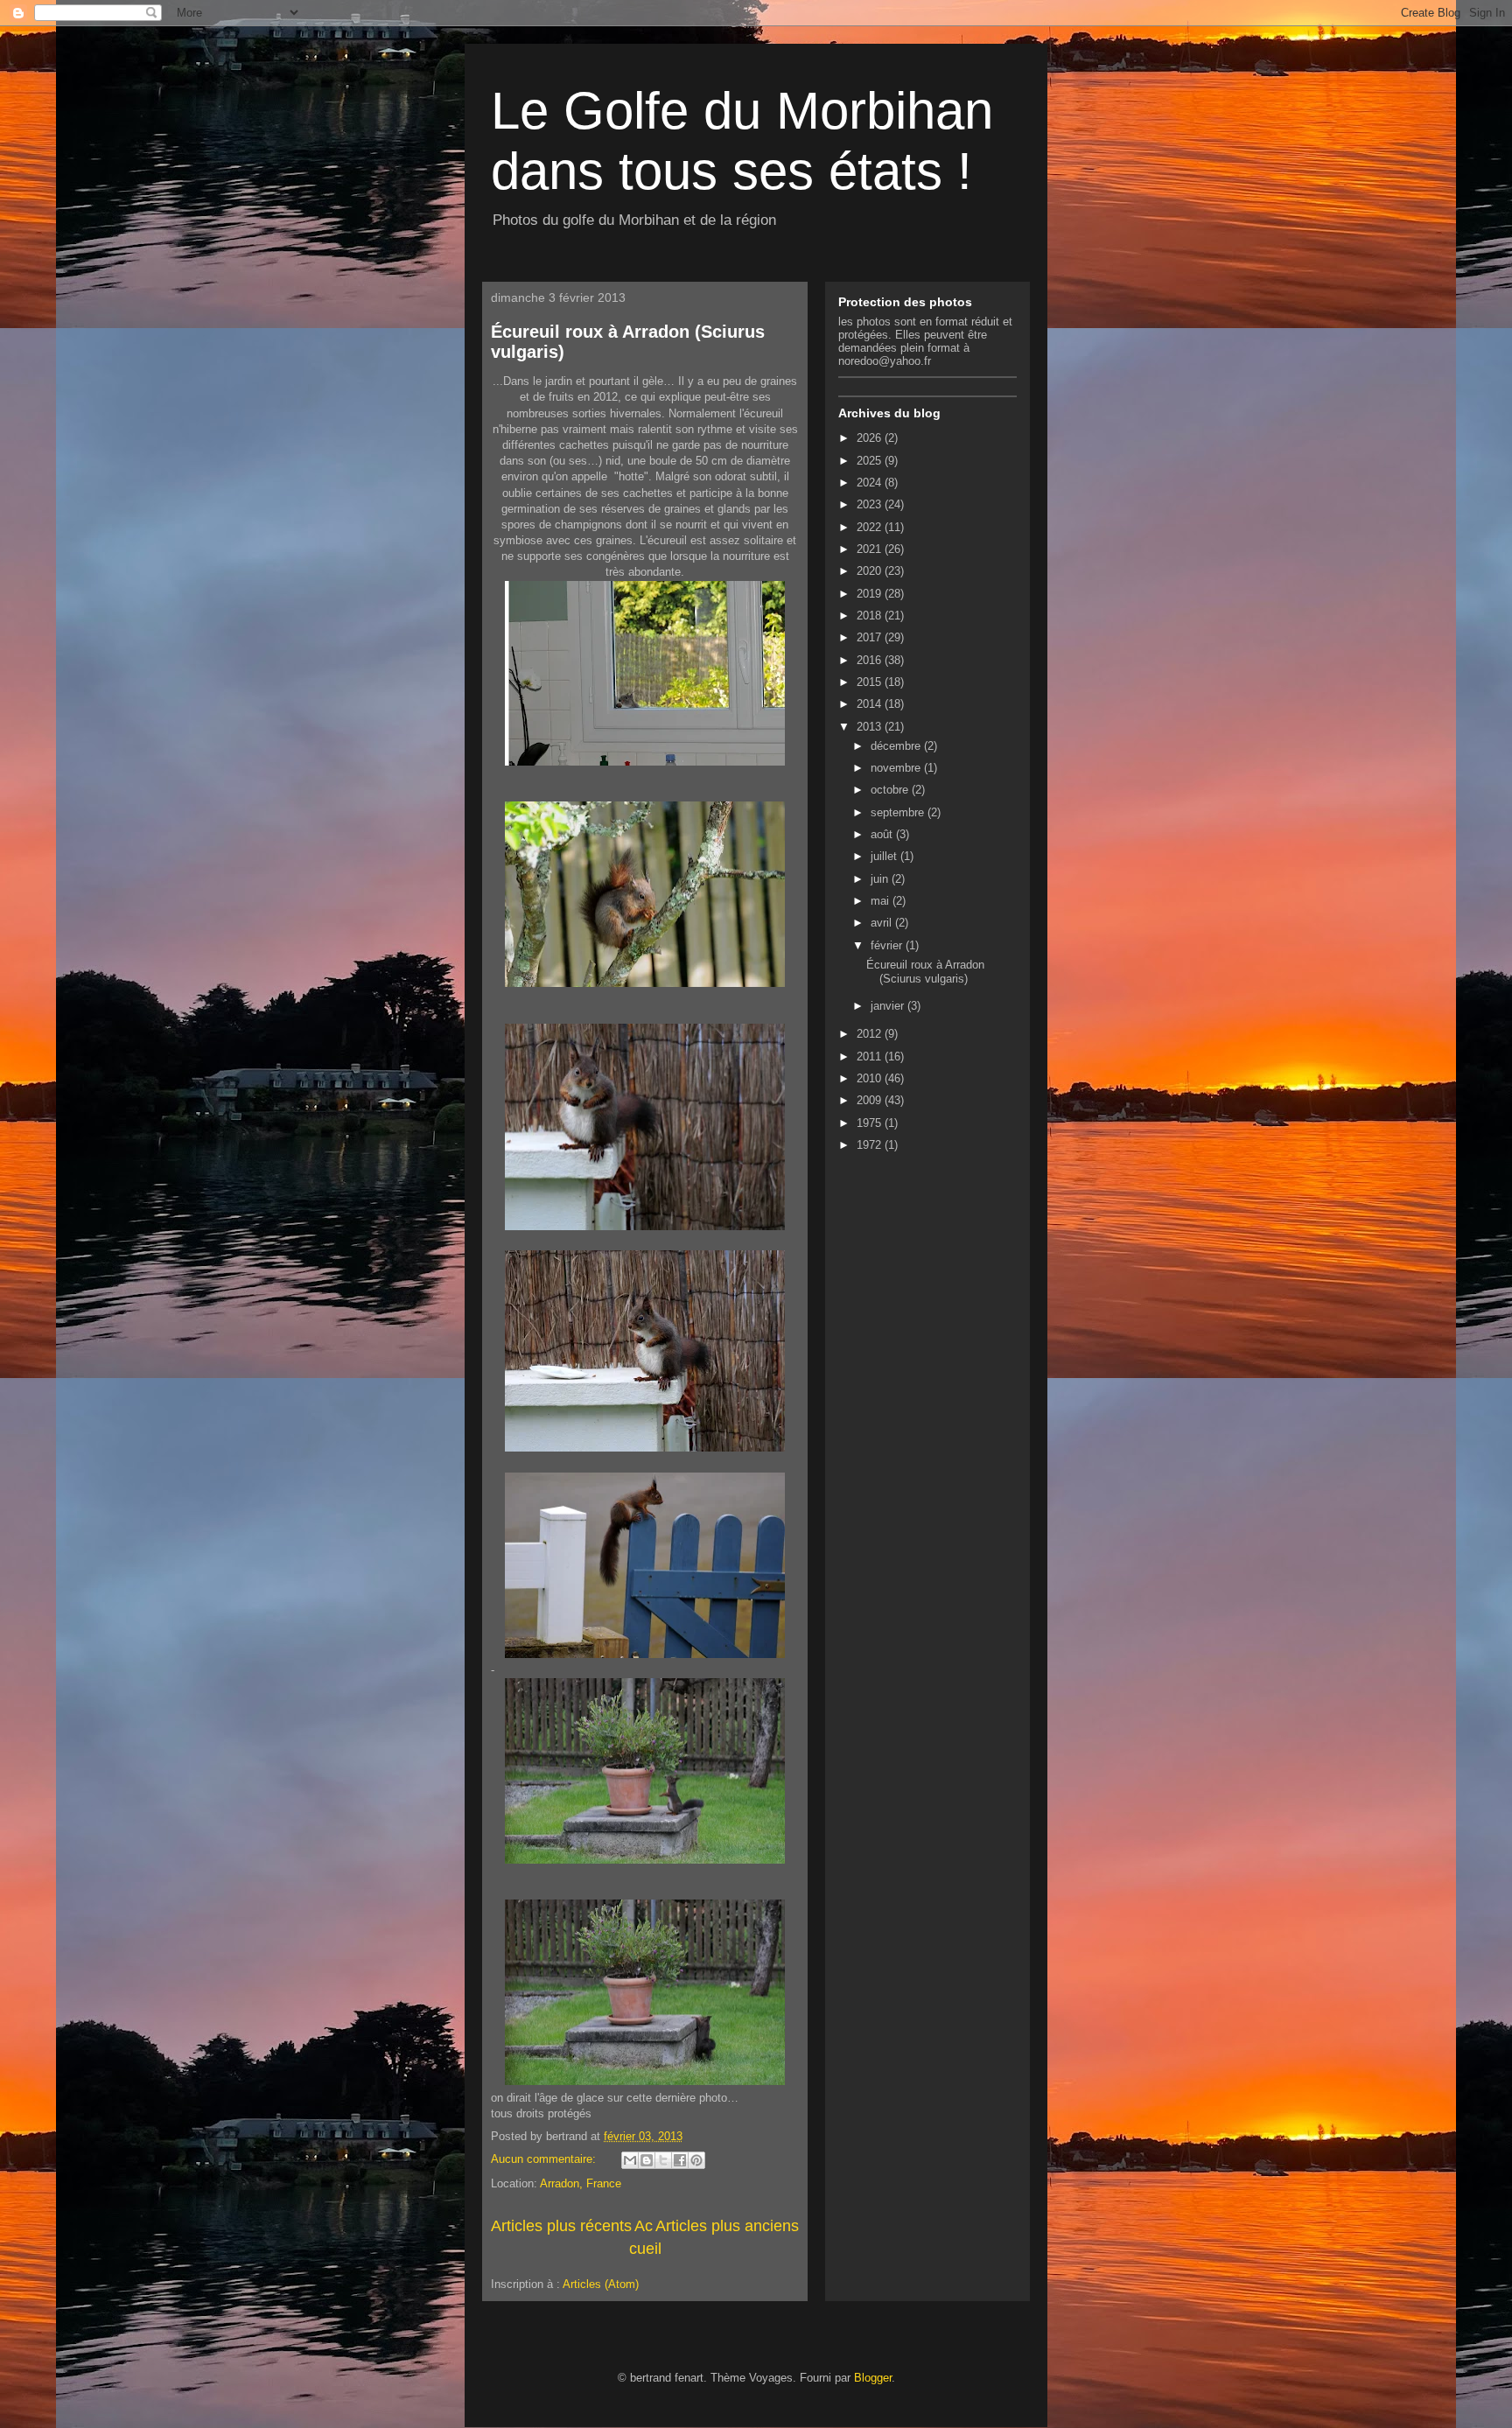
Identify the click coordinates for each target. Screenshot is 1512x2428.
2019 (871, 594)
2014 (871, 704)
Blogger (873, 2378)
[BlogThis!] (647, 2160)
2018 (871, 616)
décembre (897, 746)
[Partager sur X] (663, 2160)
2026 (871, 438)
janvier (889, 1006)
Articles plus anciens (727, 2226)
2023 (871, 504)
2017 (871, 637)
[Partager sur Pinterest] (696, 2160)
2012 (871, 1034)
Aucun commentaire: (545, 2159)
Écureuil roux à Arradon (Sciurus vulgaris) (925, 972)
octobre (891, 790)
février (888, 945)
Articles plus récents (561, 2226)
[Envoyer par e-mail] (630, 2160)
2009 (871, 1100)
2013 (871, 727)
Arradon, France (581, 2183)
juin (881, 879)
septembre (899, 812)
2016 (871, 660)
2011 (871, 1057)
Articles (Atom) (601, 2284)
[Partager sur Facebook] (680, 2160)
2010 (871, 1078)
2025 (871, 461)
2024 (871, 483)
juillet (885, 856)
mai (882, 901)
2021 (871, 549)
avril (883, 923)
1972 (871, 1145)
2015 (871, 682)
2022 (871, 527)
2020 (871, 571)
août (883, 834)
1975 (871, 1123)
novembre (897, 768)
